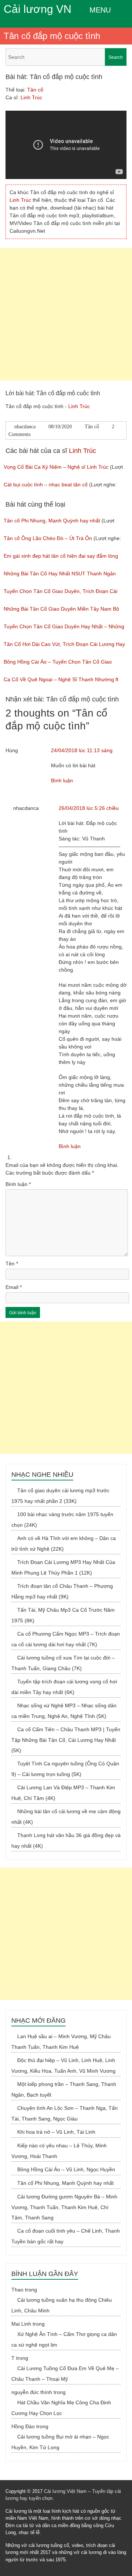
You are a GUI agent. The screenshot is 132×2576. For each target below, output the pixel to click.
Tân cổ (35, 90)
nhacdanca (25, 427)
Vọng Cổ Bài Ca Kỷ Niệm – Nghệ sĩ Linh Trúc (56, 467)
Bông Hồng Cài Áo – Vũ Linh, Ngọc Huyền (66, 2169)
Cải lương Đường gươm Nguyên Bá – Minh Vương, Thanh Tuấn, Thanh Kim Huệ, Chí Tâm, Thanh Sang (64, 2207)
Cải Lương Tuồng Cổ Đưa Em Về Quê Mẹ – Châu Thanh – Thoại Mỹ (65, 2374)
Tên (12, 1264)
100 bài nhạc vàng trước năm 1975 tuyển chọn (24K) (62, 1520)
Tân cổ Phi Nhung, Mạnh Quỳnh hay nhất (52, 521)
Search (116, 57)
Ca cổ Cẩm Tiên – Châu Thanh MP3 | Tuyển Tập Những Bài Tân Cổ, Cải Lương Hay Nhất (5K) (66, 1740)
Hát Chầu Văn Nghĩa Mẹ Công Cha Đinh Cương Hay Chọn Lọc (61, 2408)
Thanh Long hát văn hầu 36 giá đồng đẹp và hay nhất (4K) (66, 1841)
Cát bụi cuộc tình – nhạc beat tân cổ (46, 485)
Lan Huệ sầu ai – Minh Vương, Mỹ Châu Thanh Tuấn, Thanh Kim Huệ (61, 2042)
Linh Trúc (31, 97)
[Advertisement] (66, 314)
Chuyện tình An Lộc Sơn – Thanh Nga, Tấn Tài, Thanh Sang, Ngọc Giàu (65, 2113)
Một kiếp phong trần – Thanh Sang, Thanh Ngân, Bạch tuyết (64, 2089)
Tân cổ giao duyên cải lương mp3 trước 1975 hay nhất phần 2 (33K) (60, 1496)
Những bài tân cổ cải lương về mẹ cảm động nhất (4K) (66, 1817)
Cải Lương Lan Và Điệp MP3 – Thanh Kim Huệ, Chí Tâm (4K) (63, 1793)
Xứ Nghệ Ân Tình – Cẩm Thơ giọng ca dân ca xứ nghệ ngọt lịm (64, 2339)
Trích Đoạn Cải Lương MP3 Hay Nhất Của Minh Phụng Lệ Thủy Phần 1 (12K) (63, 1567)
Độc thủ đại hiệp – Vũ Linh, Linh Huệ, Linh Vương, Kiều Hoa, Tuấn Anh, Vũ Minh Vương (63, 2066)
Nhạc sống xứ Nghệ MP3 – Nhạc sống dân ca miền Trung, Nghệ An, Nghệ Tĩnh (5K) (64, 1711)
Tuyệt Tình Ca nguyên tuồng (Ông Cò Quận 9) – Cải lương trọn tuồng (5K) (65, 1769)
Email (14, 1287)
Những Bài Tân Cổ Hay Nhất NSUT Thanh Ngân (60, 574)
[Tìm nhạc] (66, 57)
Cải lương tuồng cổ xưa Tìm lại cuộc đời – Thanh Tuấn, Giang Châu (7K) (63, 1663)
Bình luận (62, 780)
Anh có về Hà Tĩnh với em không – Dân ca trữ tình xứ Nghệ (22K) (64, 1544)
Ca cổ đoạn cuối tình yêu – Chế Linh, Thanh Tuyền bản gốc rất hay (66, 2236)
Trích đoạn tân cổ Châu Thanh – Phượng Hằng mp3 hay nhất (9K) (62, 1591)
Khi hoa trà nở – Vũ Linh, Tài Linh (56, 2132)
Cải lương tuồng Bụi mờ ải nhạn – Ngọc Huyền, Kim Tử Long (60, 2442)
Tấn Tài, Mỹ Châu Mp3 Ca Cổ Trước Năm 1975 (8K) (63, 1615)
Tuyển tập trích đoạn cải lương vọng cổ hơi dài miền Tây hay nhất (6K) (64, 1687)
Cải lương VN (38, 9)
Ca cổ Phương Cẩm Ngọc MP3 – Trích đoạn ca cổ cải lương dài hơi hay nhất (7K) (66, 1639)
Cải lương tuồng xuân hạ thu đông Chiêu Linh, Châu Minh (62, 2305)
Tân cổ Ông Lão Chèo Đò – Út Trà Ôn (48, 538)
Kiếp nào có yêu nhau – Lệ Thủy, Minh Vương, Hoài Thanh (59, 2151)
